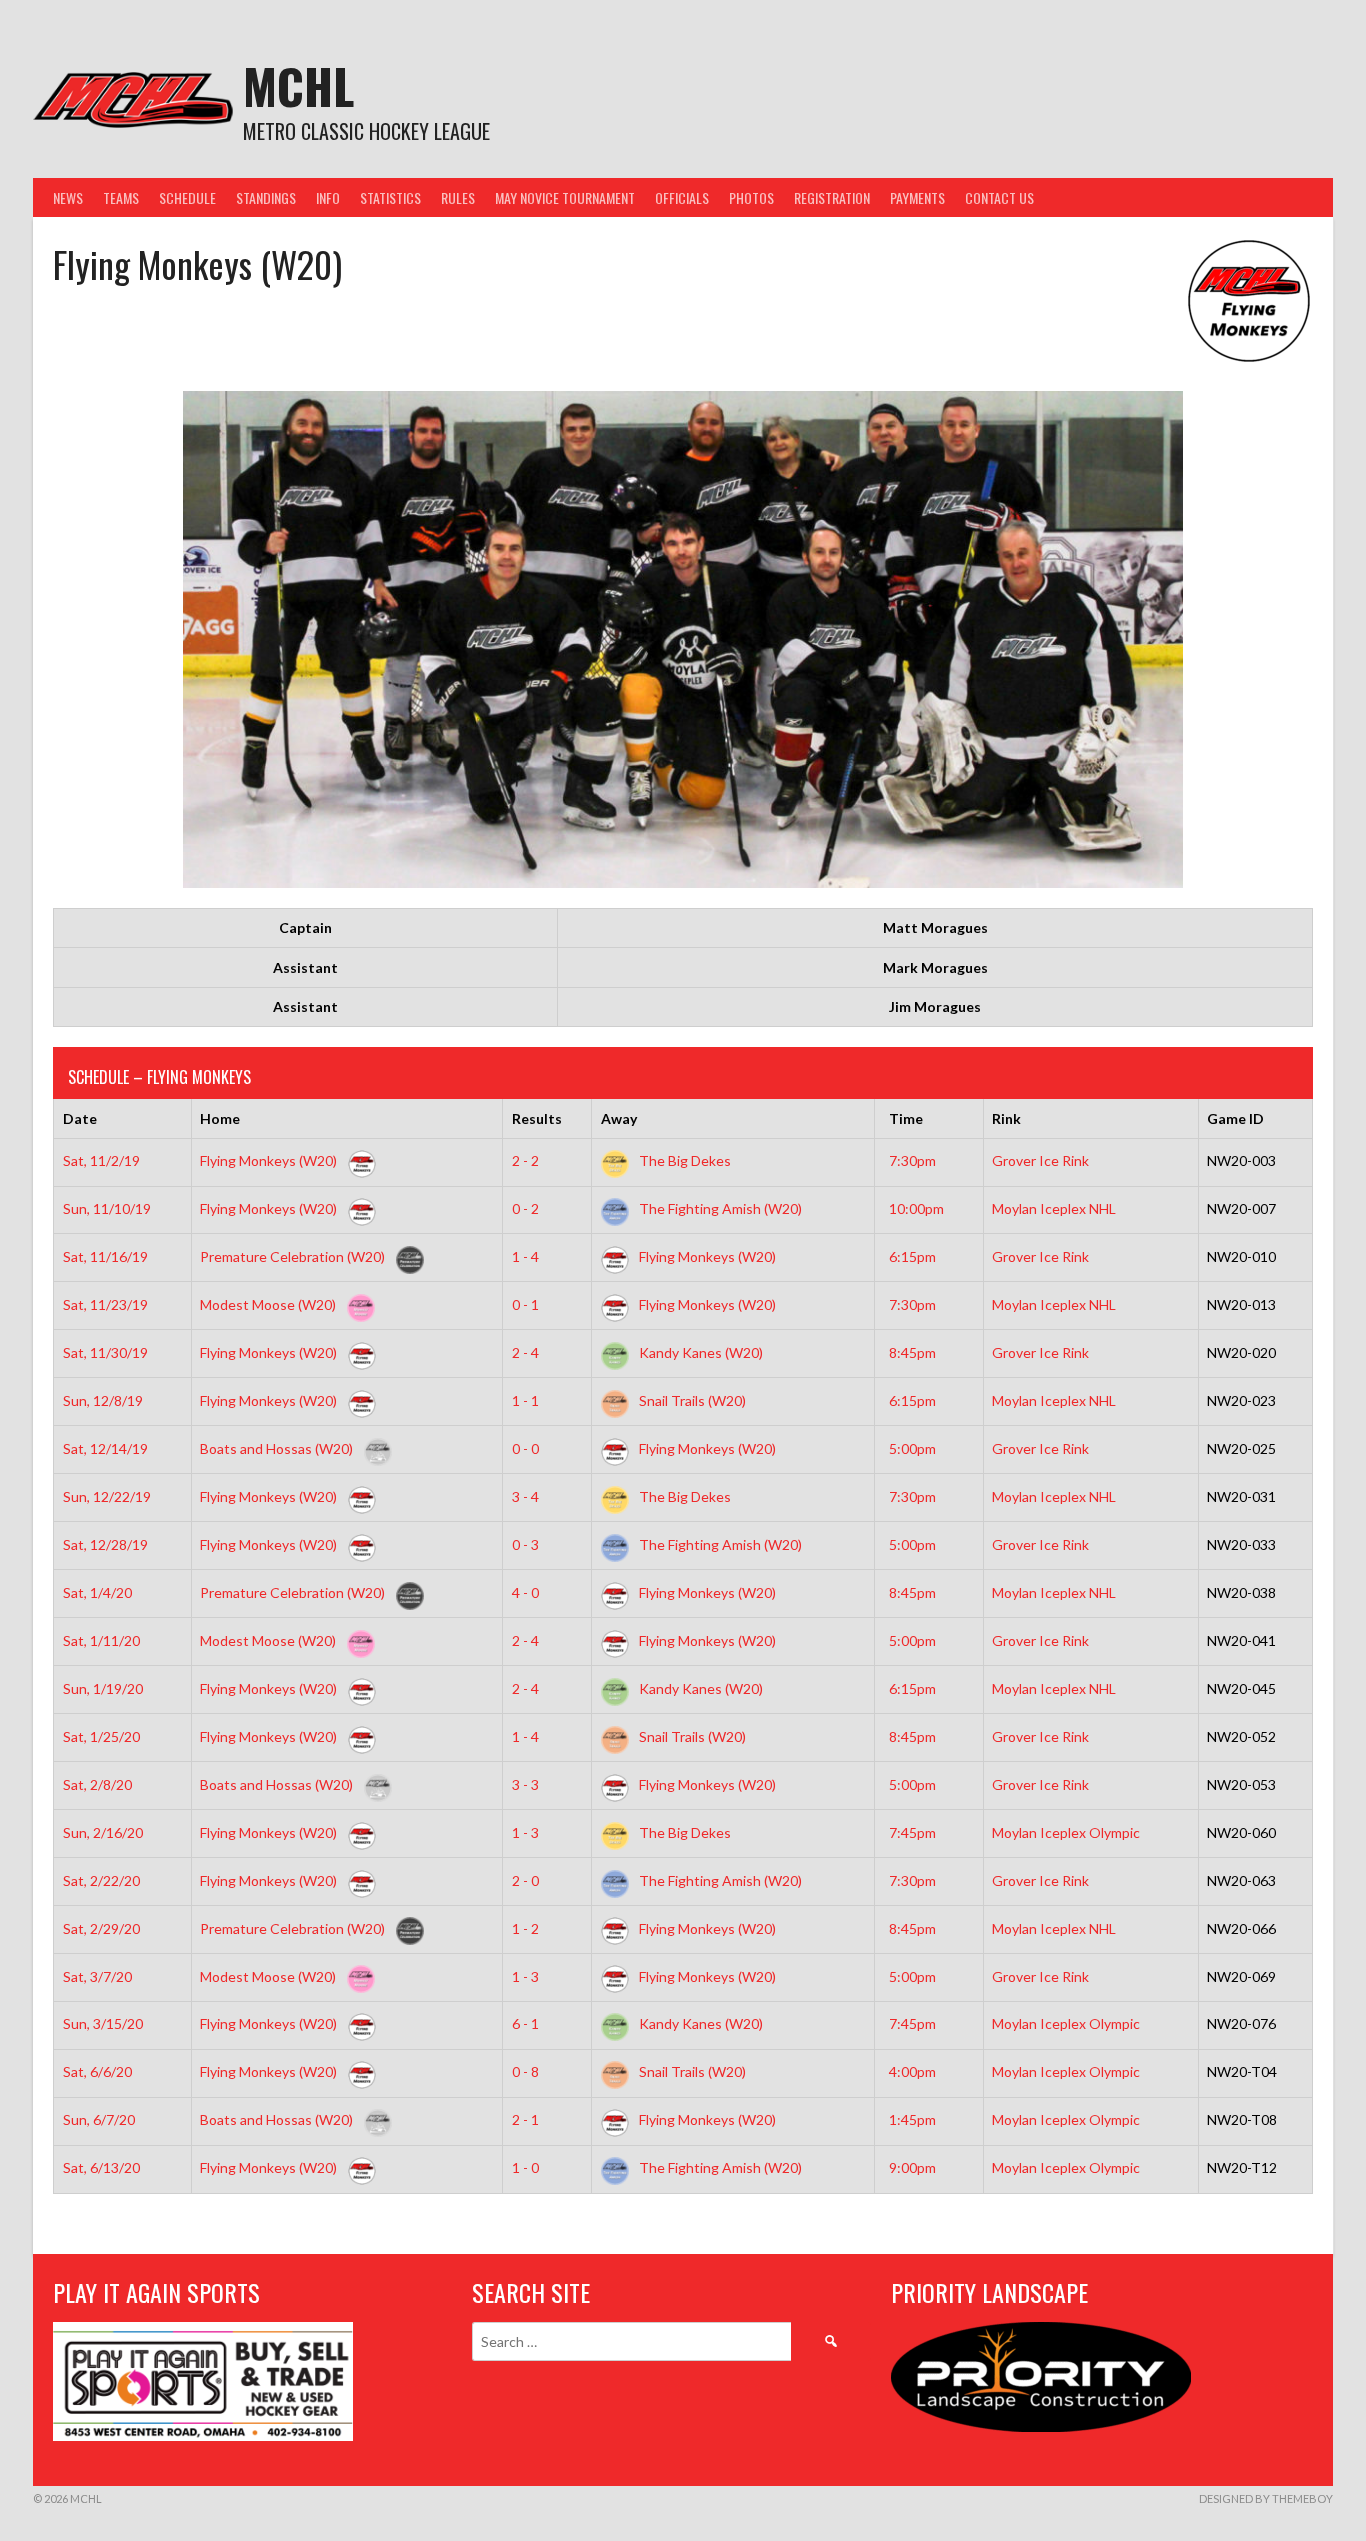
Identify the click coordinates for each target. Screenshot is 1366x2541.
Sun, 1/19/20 (103, 1688)
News (68, 197)
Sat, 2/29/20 (101, 1928)
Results (537, 1118)
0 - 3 (525, 1544)
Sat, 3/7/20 (97, 1976)
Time (906, 1118)
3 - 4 (525, 1496)
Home (220, 1118)
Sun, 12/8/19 (103, 1400)
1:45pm (912, 2119)
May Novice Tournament (565, 197)
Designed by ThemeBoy (1266, 2498)
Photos (751, 197)
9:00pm (912, 2167)
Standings (266, 197)
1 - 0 (525, 2167)
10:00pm (916, 1208)
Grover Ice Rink (1040, 1160)
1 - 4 (525, 1256)
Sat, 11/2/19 (101, 1160)
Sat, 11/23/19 (105, 1304)
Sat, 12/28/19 (105, 1544)
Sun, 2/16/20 (103, 1832)
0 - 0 (525, 1448)
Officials (682, 197)
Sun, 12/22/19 (107, 1496)
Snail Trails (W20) (691, 1400)
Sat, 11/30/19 (105, 1352)
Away (619, 1118)
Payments (917, 197)
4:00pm (912, 2071)
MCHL (298, 85)
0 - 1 (525, 1304)
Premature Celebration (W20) (294, 1256)
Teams (121, 197)
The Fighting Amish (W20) (719, 1208)
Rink (1006, 1118)
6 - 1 (525, 2023)
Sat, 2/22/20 (101, 1880)
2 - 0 (525, 1880)
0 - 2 (525, 1208)
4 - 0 (525, 1592)
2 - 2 (525, 1160)
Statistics (390, 197)
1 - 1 (525, 1400)
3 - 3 (525, 1784)
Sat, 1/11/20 (101, 1640)
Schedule (187, 197)
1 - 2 (525, 1928)
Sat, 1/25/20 (101, 1736)
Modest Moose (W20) (269, 1304)
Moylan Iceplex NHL (1054, 1208)
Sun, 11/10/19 (107, 1208)
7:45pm (912, 1832)
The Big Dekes (683, 1160)
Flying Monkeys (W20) (270, 1160)
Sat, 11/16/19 (105, 1256)
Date (80, 1118)
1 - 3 (525, 1832)
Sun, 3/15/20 (103, 2023)
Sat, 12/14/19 (105, 1448)
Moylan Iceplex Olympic (1066, 1832)
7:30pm (912, 1160)
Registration (832, 197)
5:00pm (912, 1448)
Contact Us (999, 197)
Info (328, 197)
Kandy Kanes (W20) (699, 1352)
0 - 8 (525, 2071)
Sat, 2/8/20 (97, 1784)
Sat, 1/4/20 (97, 1592)
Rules (458, 197)
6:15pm (912, 1256)
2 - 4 (525, 1352)
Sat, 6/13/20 (101, 2167)
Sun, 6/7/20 (99, 2119)
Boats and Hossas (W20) (278, 1448)
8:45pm (912, 1352)
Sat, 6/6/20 (97, 2071)
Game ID (1235, 1118)
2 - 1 (525, 2119)
